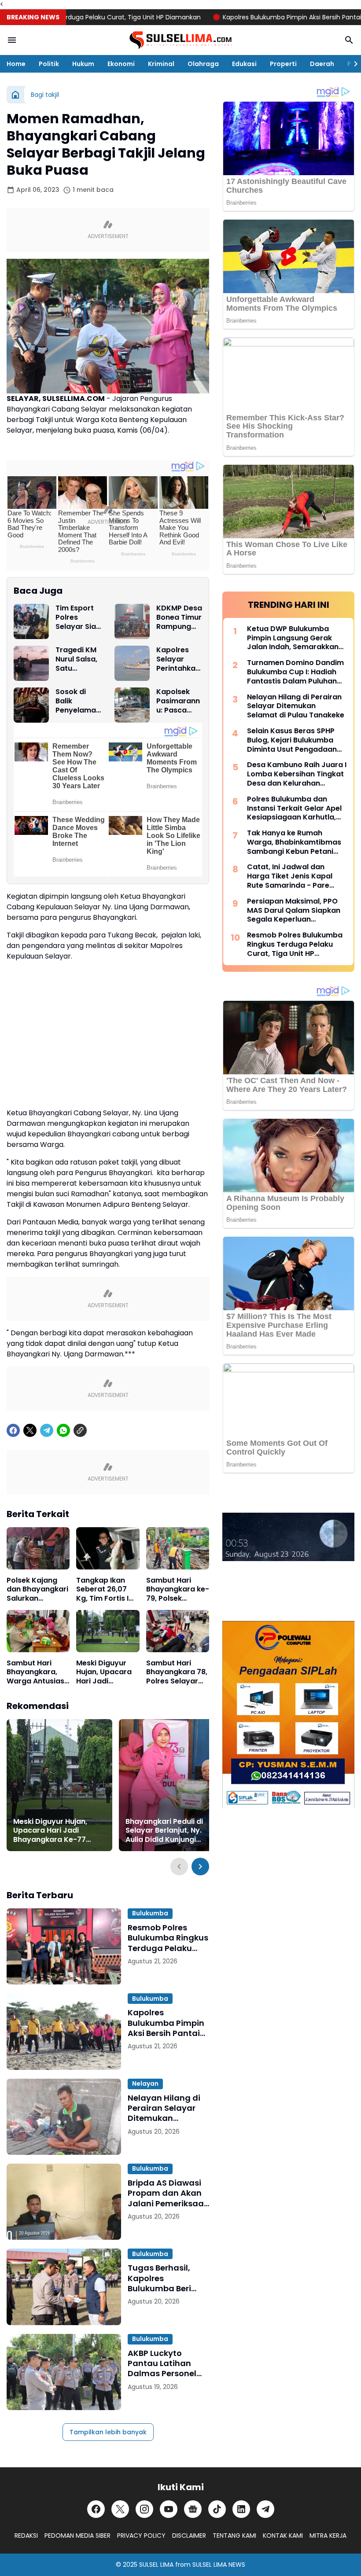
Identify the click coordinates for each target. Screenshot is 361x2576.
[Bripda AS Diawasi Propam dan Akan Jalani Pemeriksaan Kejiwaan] (64, 2202)
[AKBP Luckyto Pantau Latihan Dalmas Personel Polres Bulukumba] (64, 2372)
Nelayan (145, 2084)
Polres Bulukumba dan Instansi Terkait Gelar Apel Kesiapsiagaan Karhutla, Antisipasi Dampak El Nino (294, 808)
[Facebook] (13, 1430)
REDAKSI (26, 2536)
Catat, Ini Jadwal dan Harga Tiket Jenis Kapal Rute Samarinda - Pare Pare (290, 876)
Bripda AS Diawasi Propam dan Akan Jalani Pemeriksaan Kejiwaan (168, 2193)
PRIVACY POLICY (141, 2536)
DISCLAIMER (189, 2536)
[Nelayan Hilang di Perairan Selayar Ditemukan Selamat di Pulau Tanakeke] (64, 2117)
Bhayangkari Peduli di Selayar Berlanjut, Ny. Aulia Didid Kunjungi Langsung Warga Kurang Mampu (170, 1831)
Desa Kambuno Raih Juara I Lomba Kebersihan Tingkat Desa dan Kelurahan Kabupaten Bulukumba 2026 (297, 774)
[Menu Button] (12, 40)
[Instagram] (144, 2509)
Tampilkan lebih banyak (108, 2432)
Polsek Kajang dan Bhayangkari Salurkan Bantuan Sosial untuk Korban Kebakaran (37, 1590)
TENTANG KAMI (234, 2536)
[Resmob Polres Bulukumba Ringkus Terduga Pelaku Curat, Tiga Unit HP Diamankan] (64, 1946)
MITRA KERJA (328, 2536)
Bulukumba (150, 1913)
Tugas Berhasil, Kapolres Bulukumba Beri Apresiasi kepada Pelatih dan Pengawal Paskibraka (163, 2278)
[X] (30, 1430)
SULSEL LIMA (156, 2565)
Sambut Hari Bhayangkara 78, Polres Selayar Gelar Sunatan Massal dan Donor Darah (177, 1672)
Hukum (83, 64)
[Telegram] (47, 1430)
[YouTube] (169, 2509)
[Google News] (193, 2509)
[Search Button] (349, 40)
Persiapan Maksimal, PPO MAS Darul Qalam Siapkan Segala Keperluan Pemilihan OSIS (294, 911)
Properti (283, 64)
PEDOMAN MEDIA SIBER (77, 2536)
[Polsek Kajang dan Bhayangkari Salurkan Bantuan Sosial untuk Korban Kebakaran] (38, 1548)
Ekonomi (121, 64)
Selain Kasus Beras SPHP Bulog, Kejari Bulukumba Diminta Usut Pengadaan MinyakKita (292, 740)
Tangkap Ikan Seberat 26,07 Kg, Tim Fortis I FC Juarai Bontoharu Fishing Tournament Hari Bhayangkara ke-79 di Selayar (108, 1590)
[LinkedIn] (241, 2509)
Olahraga (203, 64)
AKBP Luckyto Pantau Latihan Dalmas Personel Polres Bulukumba (164, 2363)
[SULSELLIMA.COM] (180, 40)
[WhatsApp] (63, 1430)
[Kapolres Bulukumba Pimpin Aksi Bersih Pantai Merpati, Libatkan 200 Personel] (64, 2031)
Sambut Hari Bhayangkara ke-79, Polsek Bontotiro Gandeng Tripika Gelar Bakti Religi (178, 1590)
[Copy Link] (80, 1430)
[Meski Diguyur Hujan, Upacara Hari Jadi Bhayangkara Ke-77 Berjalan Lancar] (108, 1631)
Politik (49, 64)
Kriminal (161, 64)
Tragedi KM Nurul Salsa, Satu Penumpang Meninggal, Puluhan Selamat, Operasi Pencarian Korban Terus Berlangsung (78, 659)
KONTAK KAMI (283, 2536)
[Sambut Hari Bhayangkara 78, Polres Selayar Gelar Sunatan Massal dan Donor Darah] (178, 1631)
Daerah (322, 64)
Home (16, 64)
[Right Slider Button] (352, 64)
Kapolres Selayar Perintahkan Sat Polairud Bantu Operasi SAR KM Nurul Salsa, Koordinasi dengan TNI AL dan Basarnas (178, 659)
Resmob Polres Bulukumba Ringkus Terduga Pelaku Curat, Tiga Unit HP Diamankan (168, 1938)
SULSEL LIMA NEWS (219, 2565)
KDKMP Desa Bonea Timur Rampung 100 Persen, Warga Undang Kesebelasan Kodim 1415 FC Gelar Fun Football (179, 617)
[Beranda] (15, 95)
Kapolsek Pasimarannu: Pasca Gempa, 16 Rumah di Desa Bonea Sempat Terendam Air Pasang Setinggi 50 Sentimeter (178, 701)
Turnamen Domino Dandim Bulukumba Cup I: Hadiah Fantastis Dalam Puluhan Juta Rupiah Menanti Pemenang (295, 672)
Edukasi (244, 64)
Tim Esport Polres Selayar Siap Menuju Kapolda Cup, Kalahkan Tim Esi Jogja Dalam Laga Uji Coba (78, 617)
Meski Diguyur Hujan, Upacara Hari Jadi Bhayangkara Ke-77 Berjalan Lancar (104, 1672)
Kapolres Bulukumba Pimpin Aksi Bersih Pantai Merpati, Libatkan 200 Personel (166, 2023)
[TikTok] (217, 2509)
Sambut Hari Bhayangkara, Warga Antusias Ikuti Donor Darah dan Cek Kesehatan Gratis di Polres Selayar (35, 1672)
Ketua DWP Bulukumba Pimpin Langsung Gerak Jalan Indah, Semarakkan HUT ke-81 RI (293, 638)
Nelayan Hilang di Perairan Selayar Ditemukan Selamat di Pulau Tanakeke (164, 2108)
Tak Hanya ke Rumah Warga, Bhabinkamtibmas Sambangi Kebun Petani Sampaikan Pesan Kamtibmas (294, 842)
